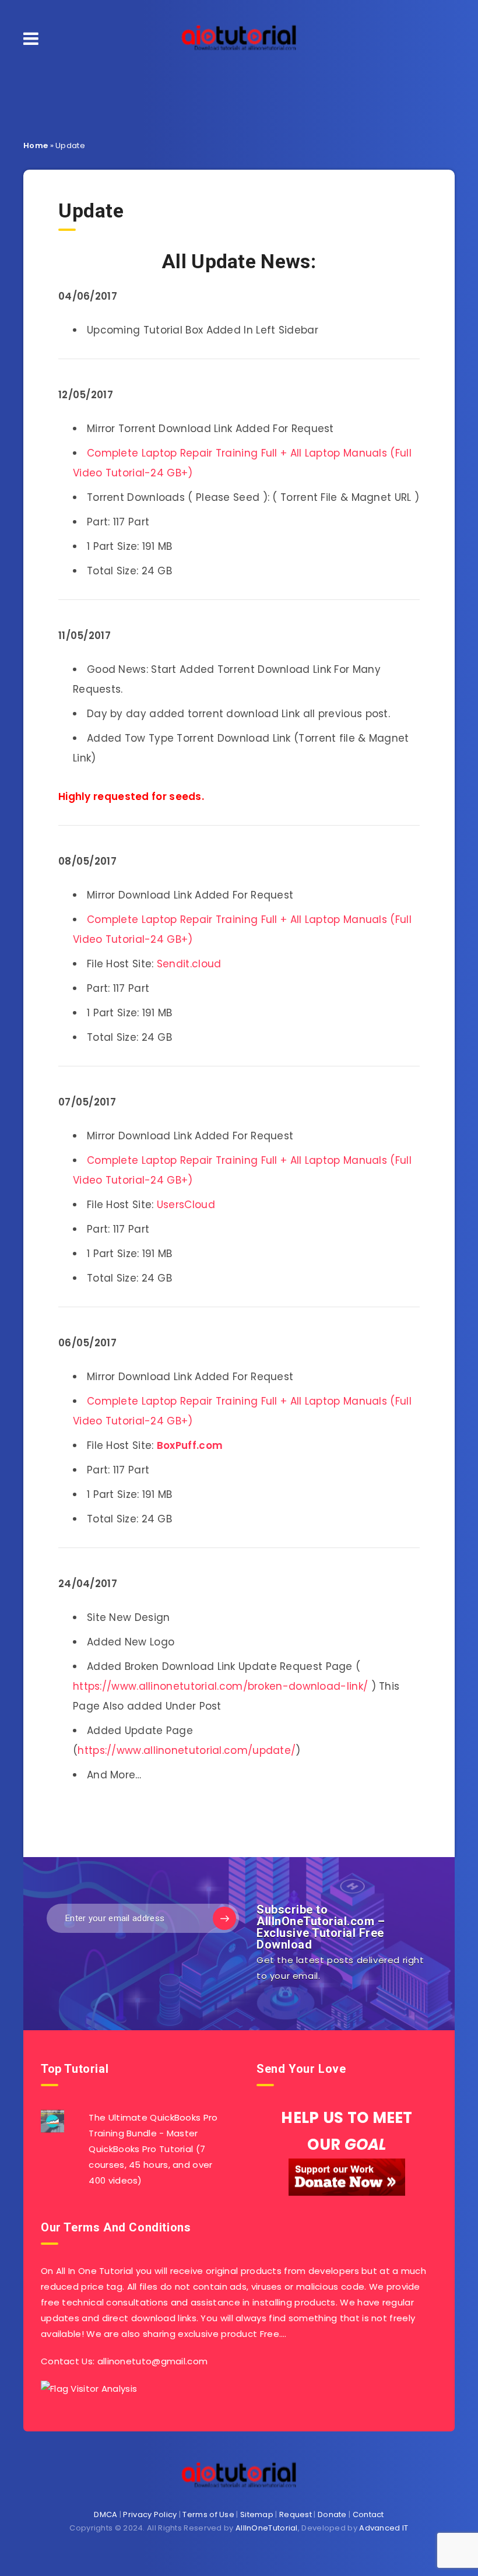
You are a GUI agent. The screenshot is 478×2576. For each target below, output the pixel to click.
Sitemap (257, 2514)
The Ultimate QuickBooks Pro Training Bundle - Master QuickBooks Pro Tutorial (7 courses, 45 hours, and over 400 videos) (153, 2149)
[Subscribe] (224, 1918)
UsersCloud (186, 1205)
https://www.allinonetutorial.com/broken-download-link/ (220, 1686)
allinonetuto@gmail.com (153, 2361)
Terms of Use (208, 2514)
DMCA (106, 2514)
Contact (368, 2514)
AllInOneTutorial (267, 2528)
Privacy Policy (150, 2514)
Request (296, 2514)
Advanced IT (384, 2528)
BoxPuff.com (190, 1445)
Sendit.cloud (189, 964)
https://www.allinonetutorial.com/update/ (187, 1750)
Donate (332, 2514)
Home (36, 145)
